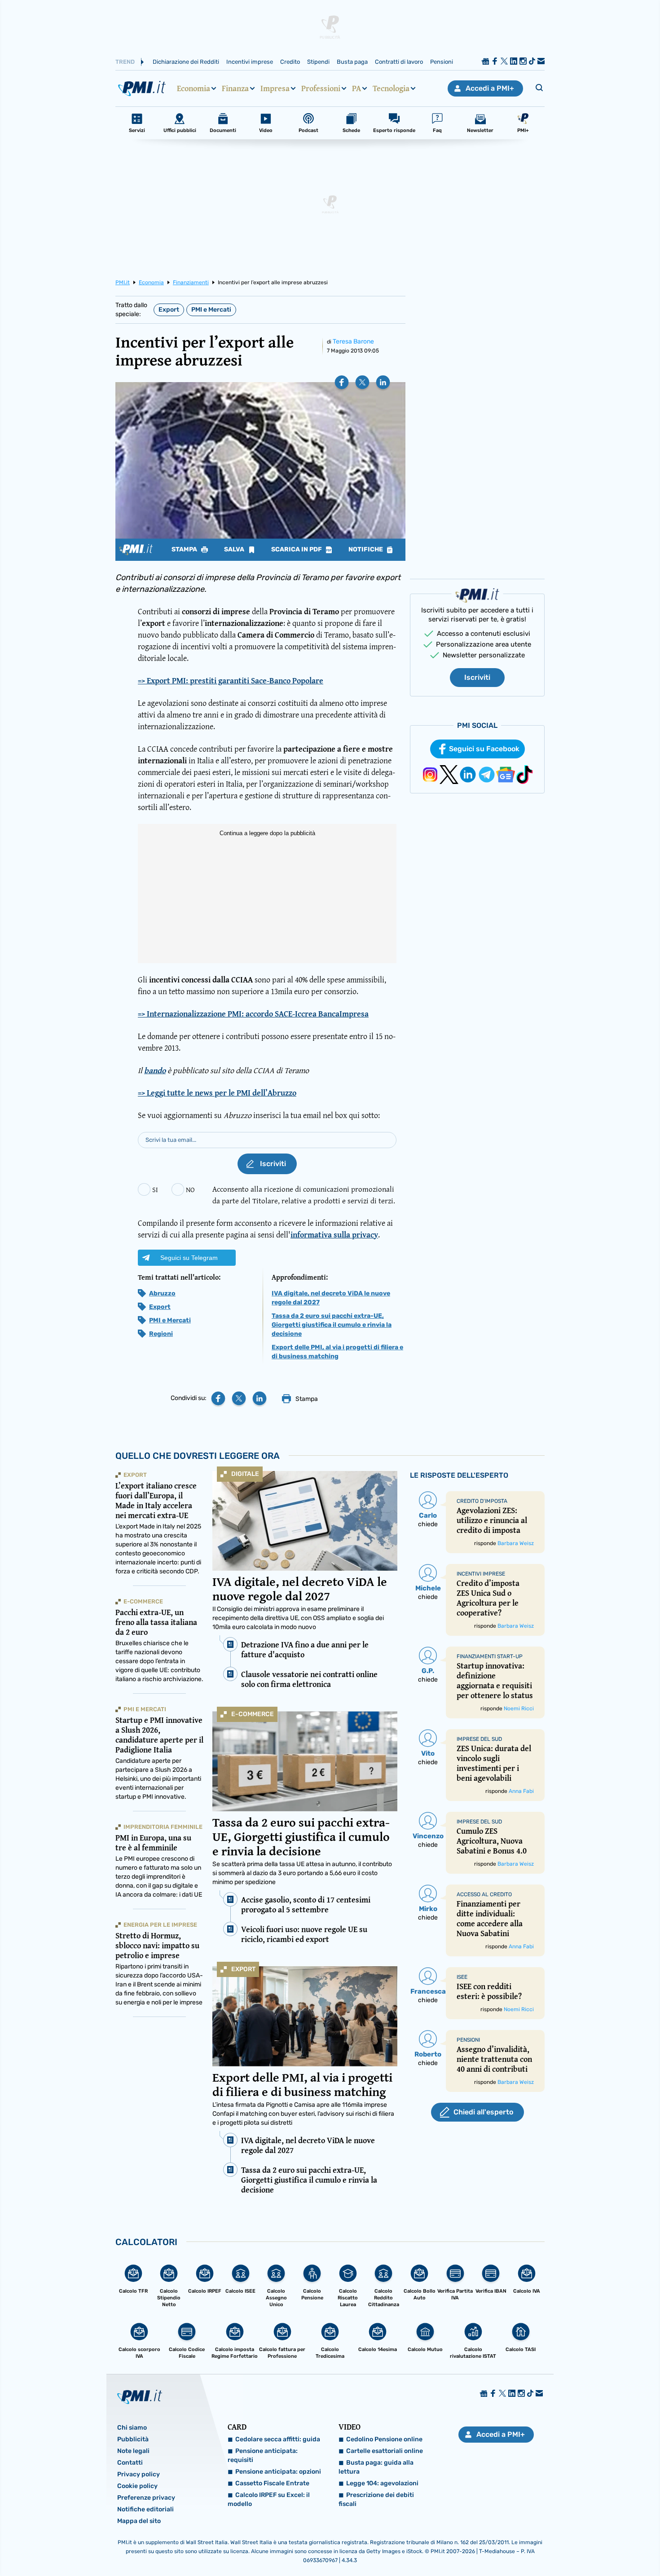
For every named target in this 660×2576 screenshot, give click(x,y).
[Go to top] (568, 2546)
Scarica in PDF (297, 550)
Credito (290, 62)
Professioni (321, 88)
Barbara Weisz (516, 1543)
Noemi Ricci (519, 1709)
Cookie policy (137, 2486)
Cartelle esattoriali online (385, 2451)
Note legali (133, 2451)
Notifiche (366, 550)
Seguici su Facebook (484, 749)
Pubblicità (133, 2439)
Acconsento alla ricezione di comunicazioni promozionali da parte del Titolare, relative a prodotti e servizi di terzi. (304, 1195)
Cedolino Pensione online (384, 2439)
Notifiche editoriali (145, 2509)
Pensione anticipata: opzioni (278, 2472)
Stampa (185, 550)
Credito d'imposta (482, 1501)
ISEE (462, 1977)
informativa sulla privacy (334, 1235)
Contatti (130, 2463)
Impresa (275, 88)
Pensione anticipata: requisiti (263, 2455)
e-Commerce (253, 1714)
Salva (235, 550)
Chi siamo (132, 2428)
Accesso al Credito (484, 1894)
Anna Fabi (521, 1791)
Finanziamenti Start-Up (490, 1656)
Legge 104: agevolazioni (382, 2483)
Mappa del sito (139, 2521)
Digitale (245, 1474)
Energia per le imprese (160, 1925)
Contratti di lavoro (399, 62)
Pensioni (442, 62)
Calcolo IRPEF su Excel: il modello (269, 2499)
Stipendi (318, 62)
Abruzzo (162, 1293)
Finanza (235, 88)
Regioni (161, 1334)
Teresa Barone (353, 341)
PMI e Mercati (211, 310)
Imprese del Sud (479, 1739)
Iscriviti (477, 677)
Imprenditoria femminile (163, 1827)
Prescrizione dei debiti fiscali (376, 2499)
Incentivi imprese (250, 62)
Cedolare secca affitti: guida (278, 2439)
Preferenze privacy (146, 2498)
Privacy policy (139, 2474)
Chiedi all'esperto (483, 2112)
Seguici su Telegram (189, 1258)
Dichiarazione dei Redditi (186, 62)
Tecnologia (391, 88)
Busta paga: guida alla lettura (376, 2467)
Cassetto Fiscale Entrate (272, 2483)
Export (169, 310)
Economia (194, 88)
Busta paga (352, 62)
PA (356, 88)
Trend (125, 62)
